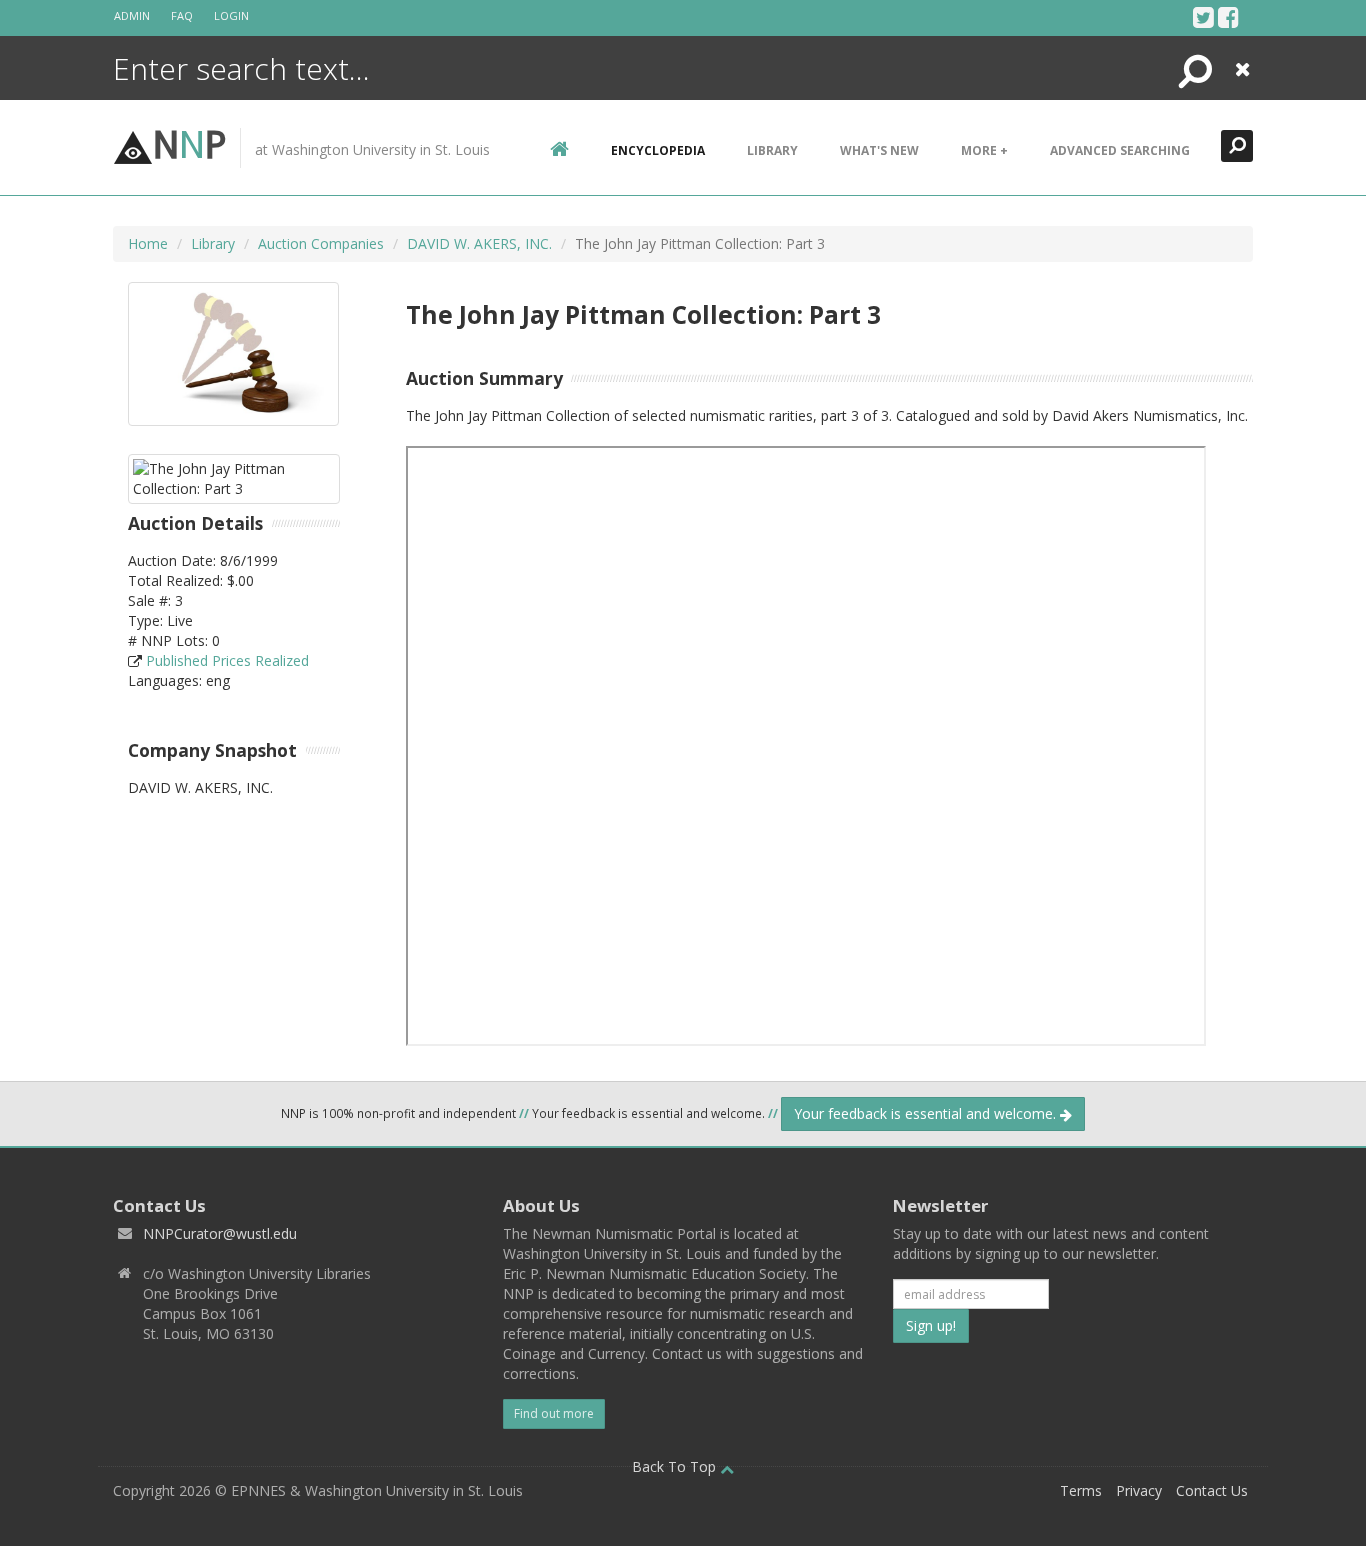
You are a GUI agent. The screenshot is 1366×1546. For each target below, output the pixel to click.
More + (984, 150)
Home (148, 243)
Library (772, 150)
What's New (879, 150)
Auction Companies (321, 243)
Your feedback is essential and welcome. (927, 1113)
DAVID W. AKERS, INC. (479, 243)
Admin (132, 15)
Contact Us (1212, 1490)
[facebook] (1228, 17)
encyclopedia (658, 150)
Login (231, 15)
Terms (1081, 1490)
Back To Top (676, 1466)
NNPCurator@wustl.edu (220, 1233)
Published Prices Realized (227, 660)
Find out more (554, 1413)
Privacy (1139, 1490)
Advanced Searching (1120, 150)
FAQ (182, 15)
